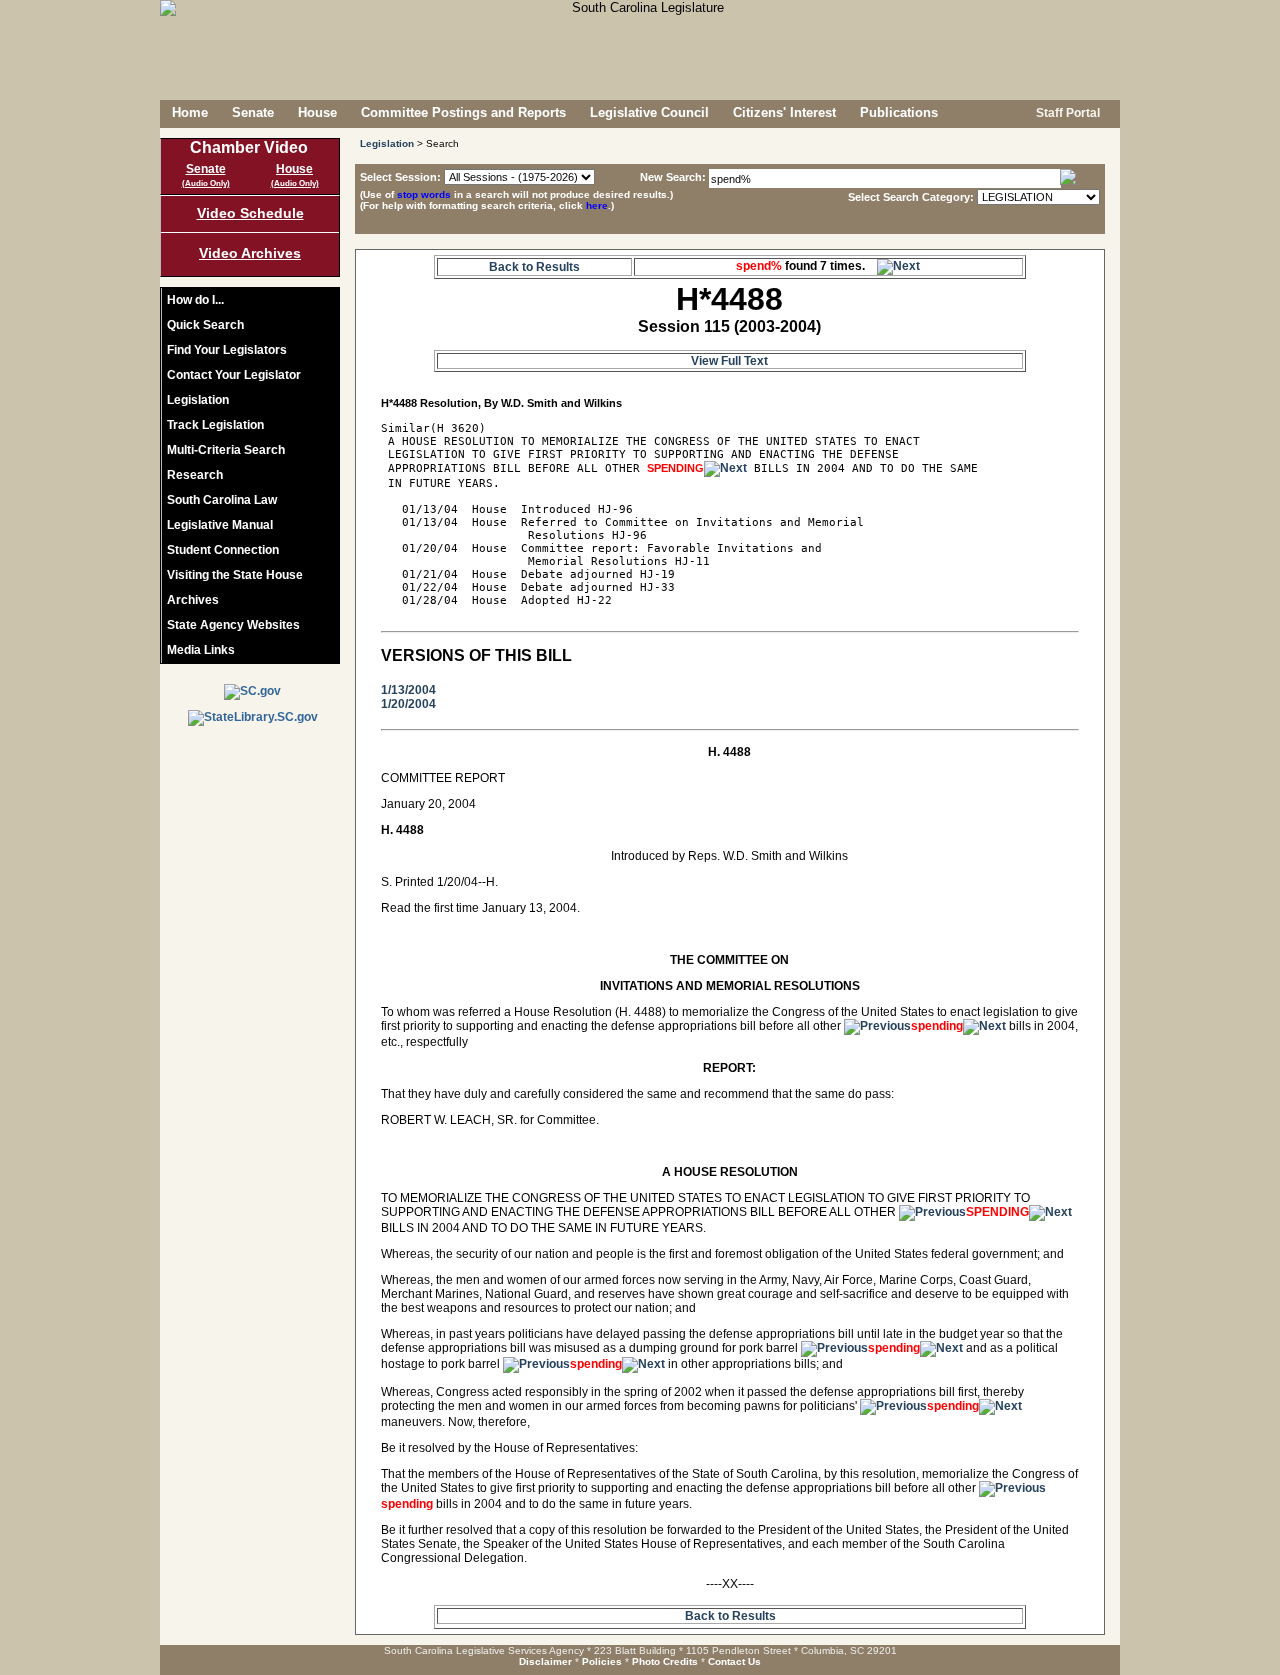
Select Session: (400, 177)
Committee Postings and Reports (463, 112)
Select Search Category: (911, 197)
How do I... (195, 300)
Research (195, 475)
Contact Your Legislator (234, 375)
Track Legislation (215, 425)
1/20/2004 (408, 704)
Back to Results (534, 267)
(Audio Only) (206, 183)
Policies (602, 1661)
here (597, 205)
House (317, 112)
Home (190, 112)
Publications (899, 112)
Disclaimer (545, 1661)
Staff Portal (1066, 113)
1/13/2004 (408, 690)
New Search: (674, 177)
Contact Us (734, 1661)
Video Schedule (250, 213)
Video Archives (250, 253)
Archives (193, 600)
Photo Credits (665, 1661)
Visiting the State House (235, 575)
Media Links (201, 650)
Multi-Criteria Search (226, 450)
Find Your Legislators (227, 350)
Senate (253, 112)
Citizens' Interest (784, 112)
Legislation (198, 400)
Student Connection (223, 550)
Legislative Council (649, 112)
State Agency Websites (233, 625)
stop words (424, 194)
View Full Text (729, 361)
